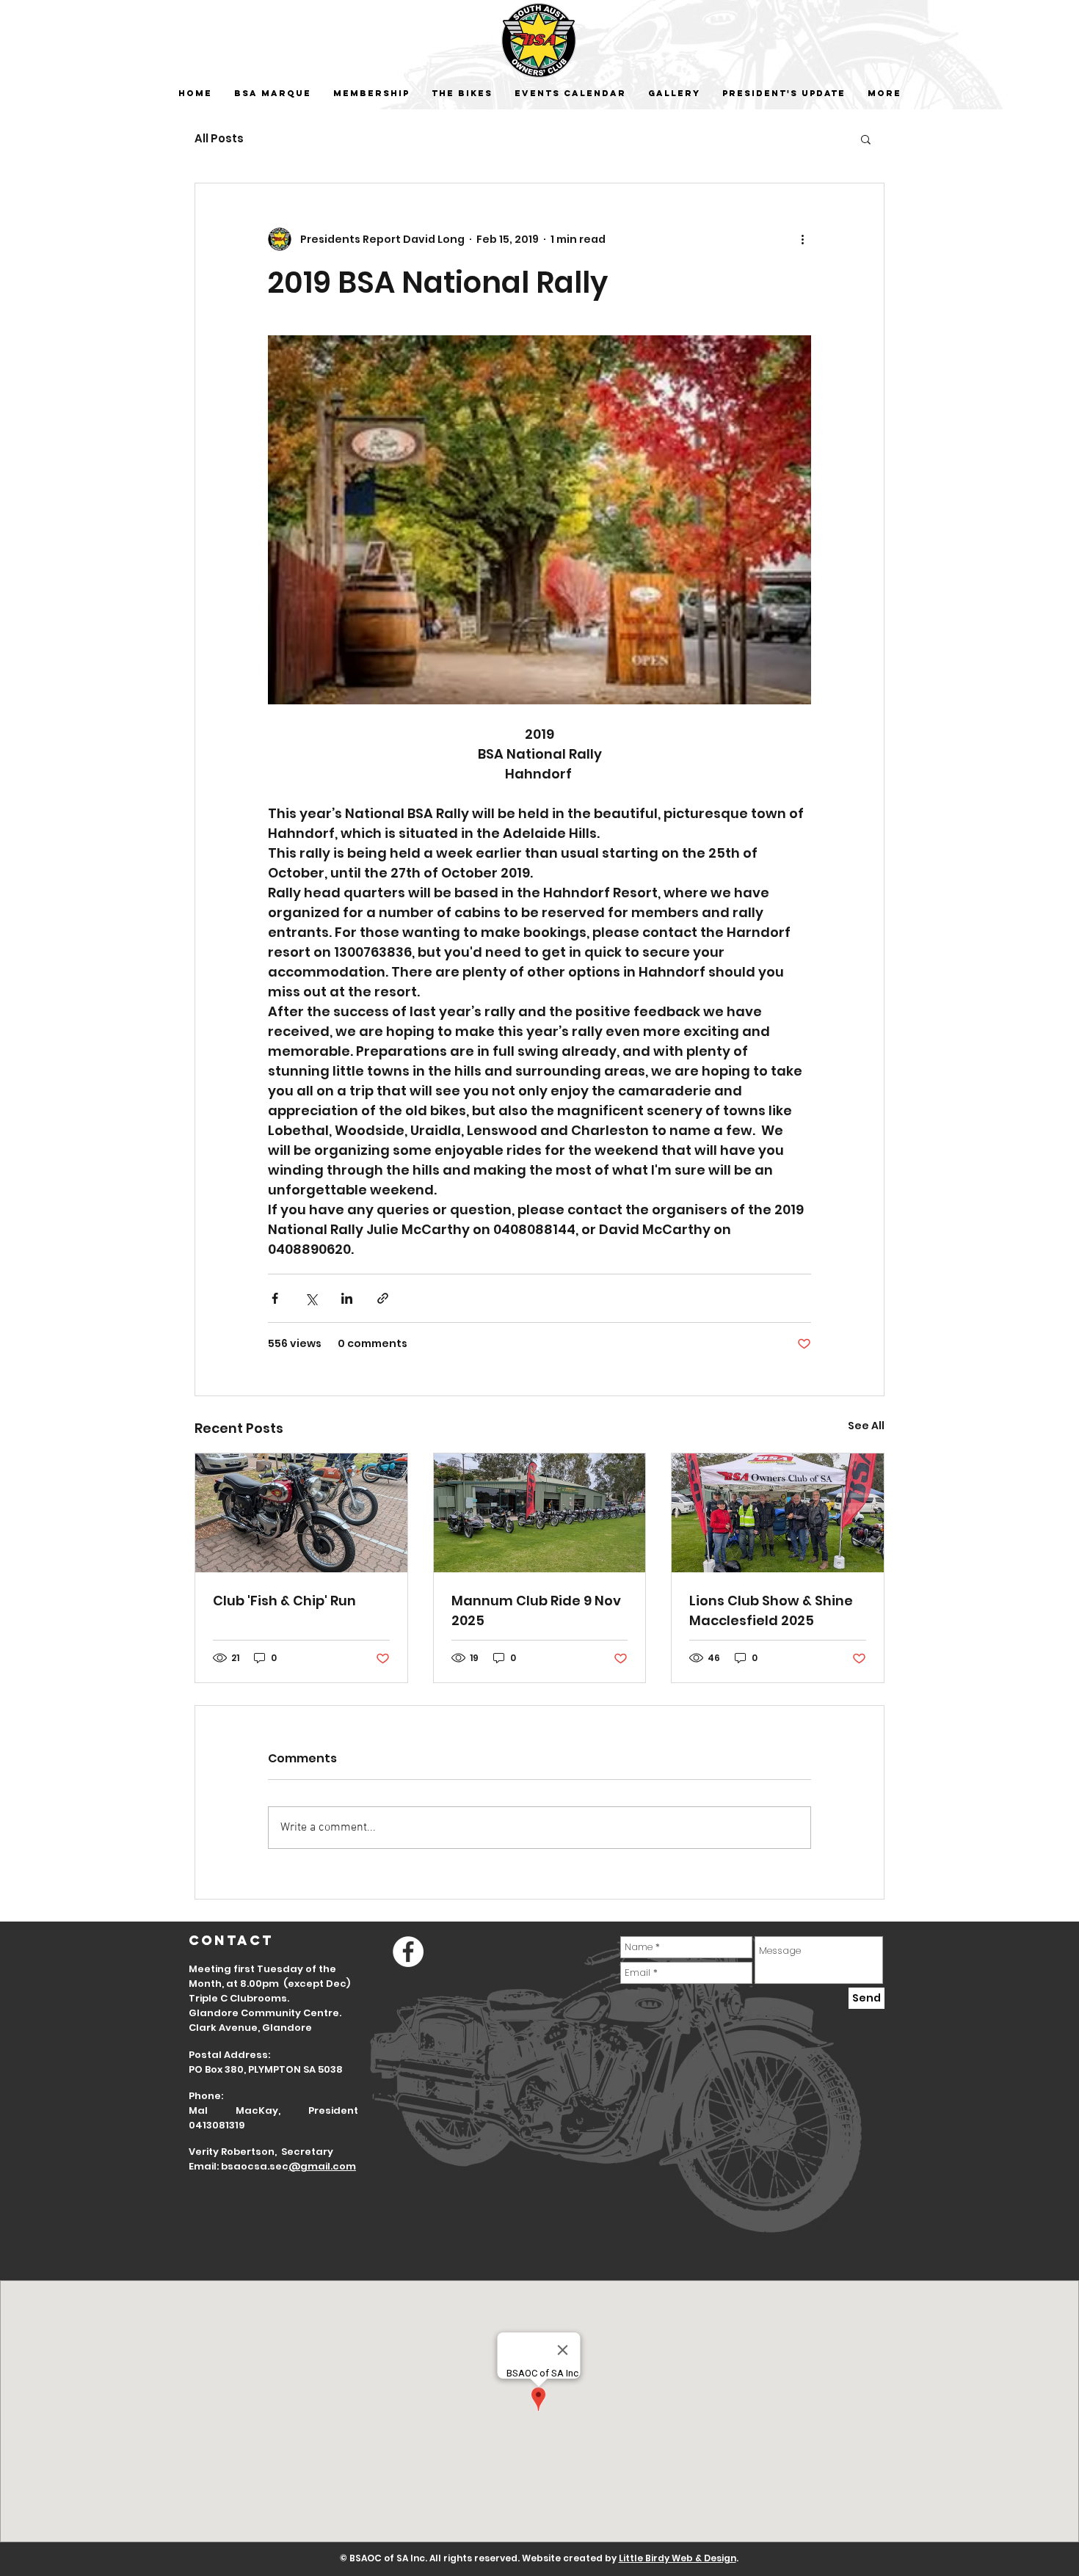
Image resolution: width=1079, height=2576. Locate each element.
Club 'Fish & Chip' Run (284, 1601)
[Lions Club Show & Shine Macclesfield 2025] (778, 1513)
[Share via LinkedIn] (347, 1298)
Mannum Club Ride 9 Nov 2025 (536, 1610)
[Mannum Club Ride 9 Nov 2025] (540, 1513)
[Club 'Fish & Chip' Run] (301, 1513)
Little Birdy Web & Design (677, 2558)
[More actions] (802, 239)
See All (866, 1426)
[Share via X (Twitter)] (311, 1298)
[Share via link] (383, 1298)
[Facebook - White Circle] (408, 1952)
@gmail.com (322, 2166)
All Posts (219, 139)
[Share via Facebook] (275, 1298)
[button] (866, 139)
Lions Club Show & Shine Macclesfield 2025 (771, 1610)
